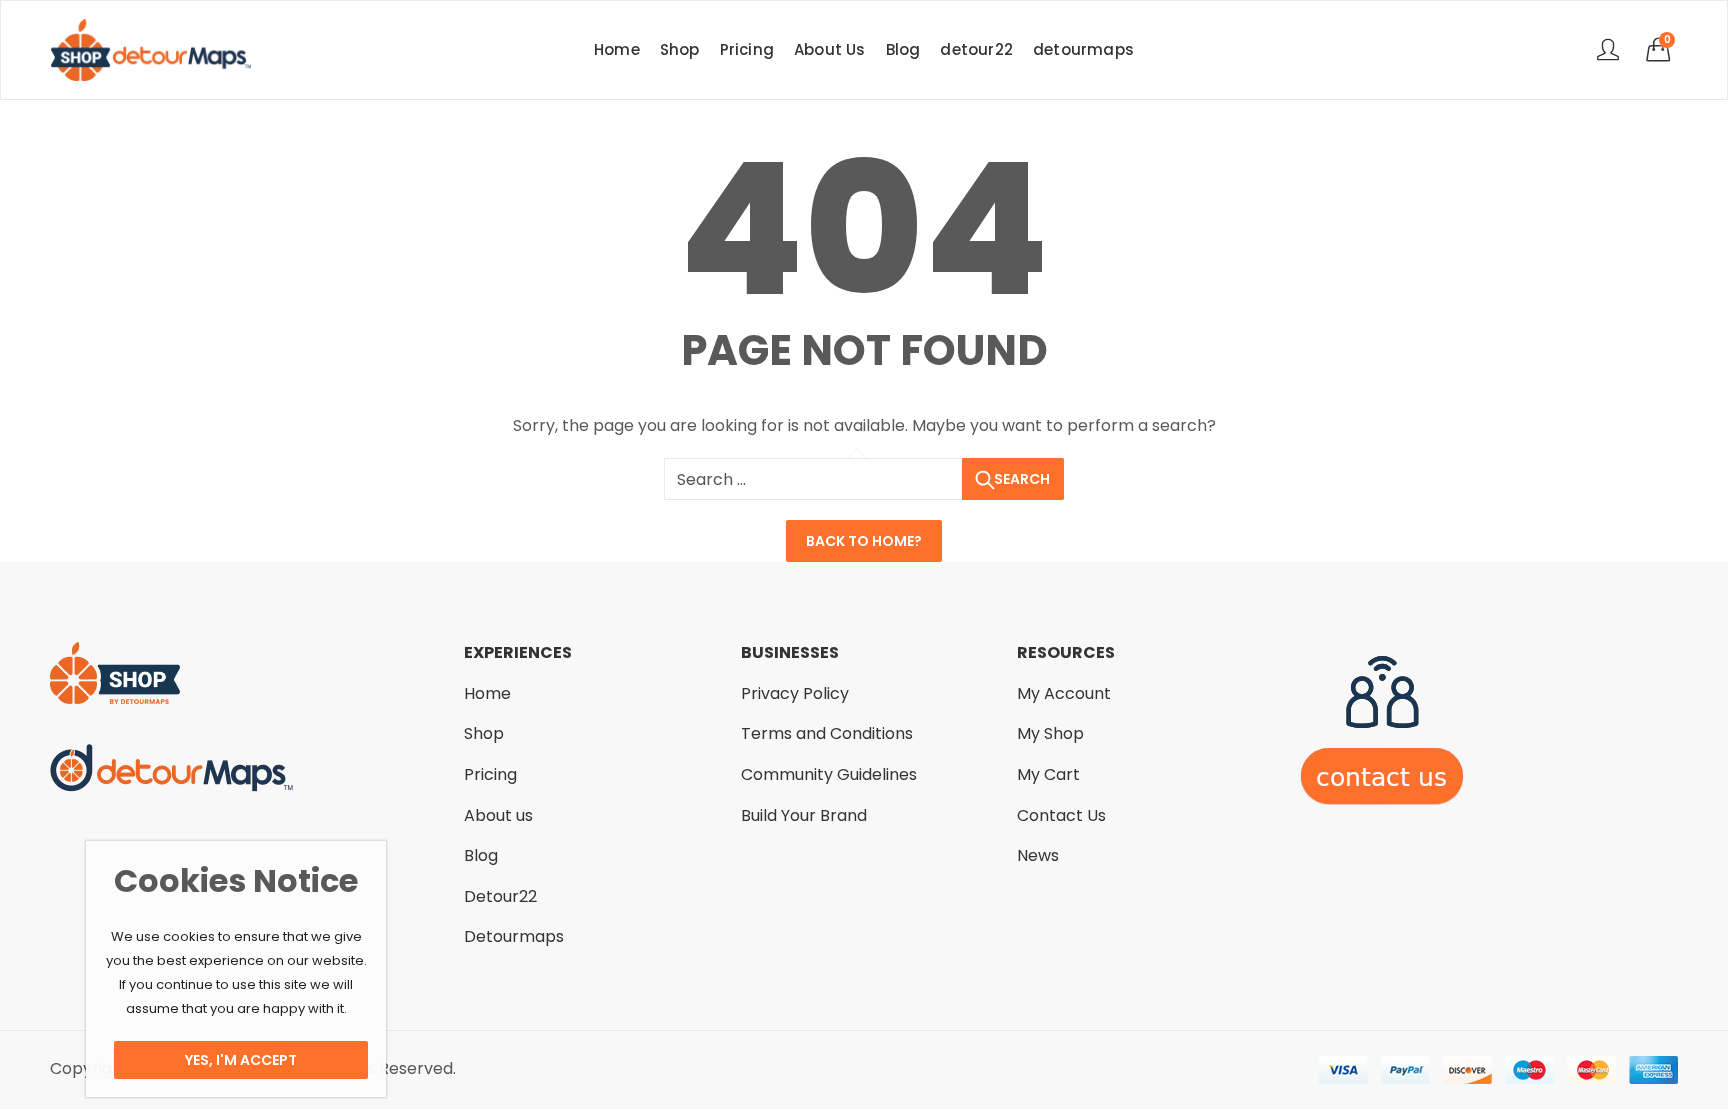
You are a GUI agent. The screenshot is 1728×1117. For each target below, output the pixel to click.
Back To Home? (864, 541)
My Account (1064, 693)
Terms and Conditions (827, 733)
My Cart (1048, 774)
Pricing (490, 774)
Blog (481, 855)
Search (1022, 479)
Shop (484, 733)
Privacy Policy (795, 693)
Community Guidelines (829, 774)
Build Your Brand (804, 815)
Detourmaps (514, 936)
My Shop (1050, 733)
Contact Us (1061, 815)
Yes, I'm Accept (241, 1060)
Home (487, 693)
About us (498, 815)
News (1038, 855)
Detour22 (500, 896)
